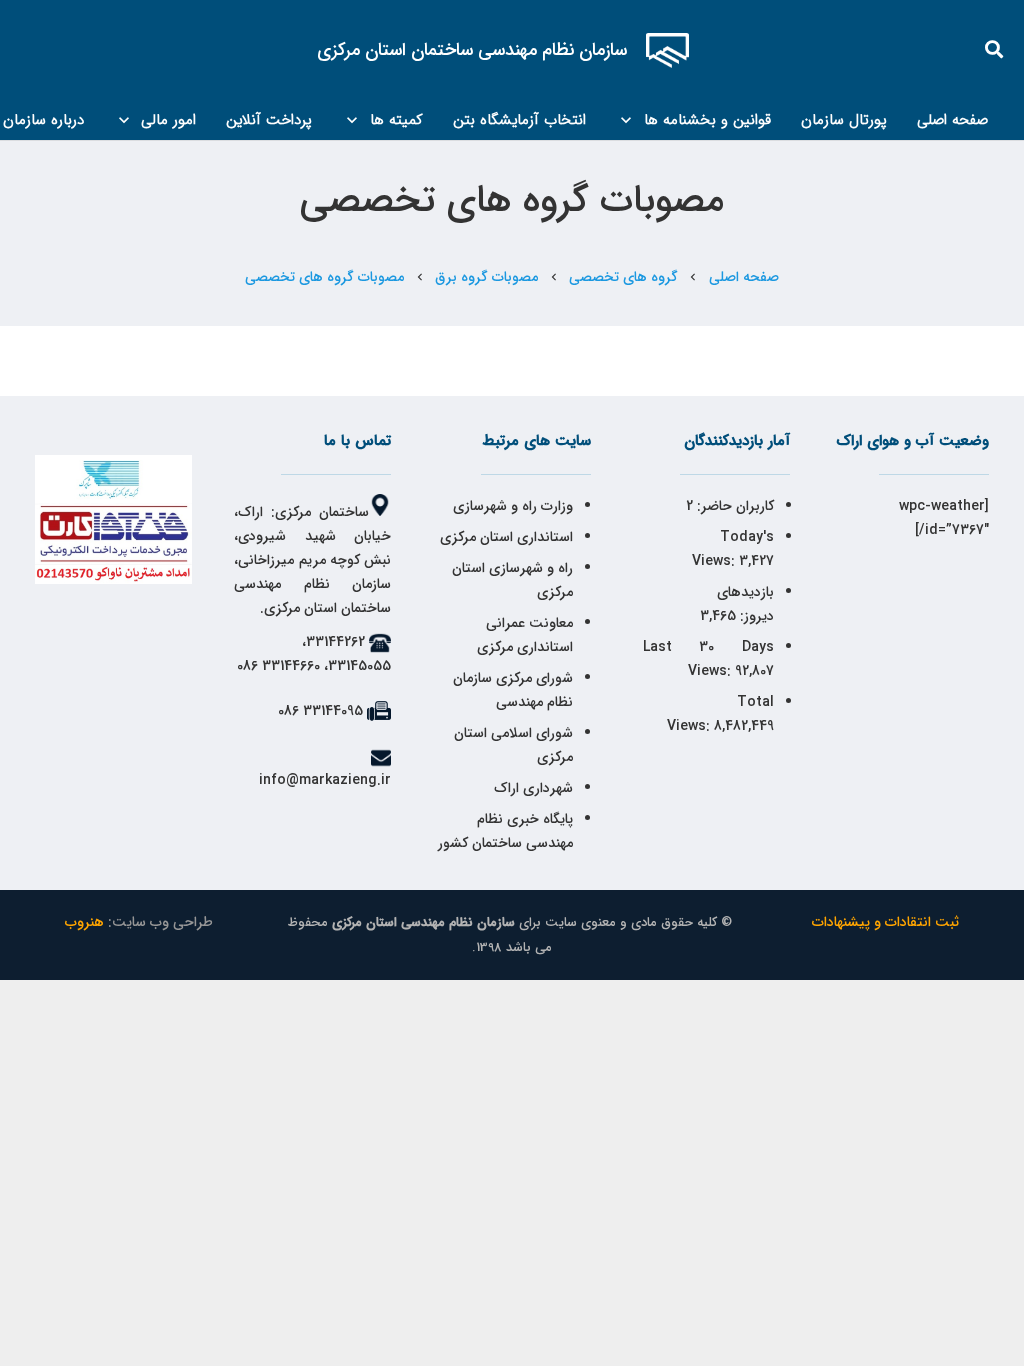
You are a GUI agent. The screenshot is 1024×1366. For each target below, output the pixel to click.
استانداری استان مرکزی (506, 537)
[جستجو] (995, 49)
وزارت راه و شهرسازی (511, 506)
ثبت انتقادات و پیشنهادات (885, 922)
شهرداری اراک (533, 788)
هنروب (84, 922)
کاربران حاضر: (733, 506)
